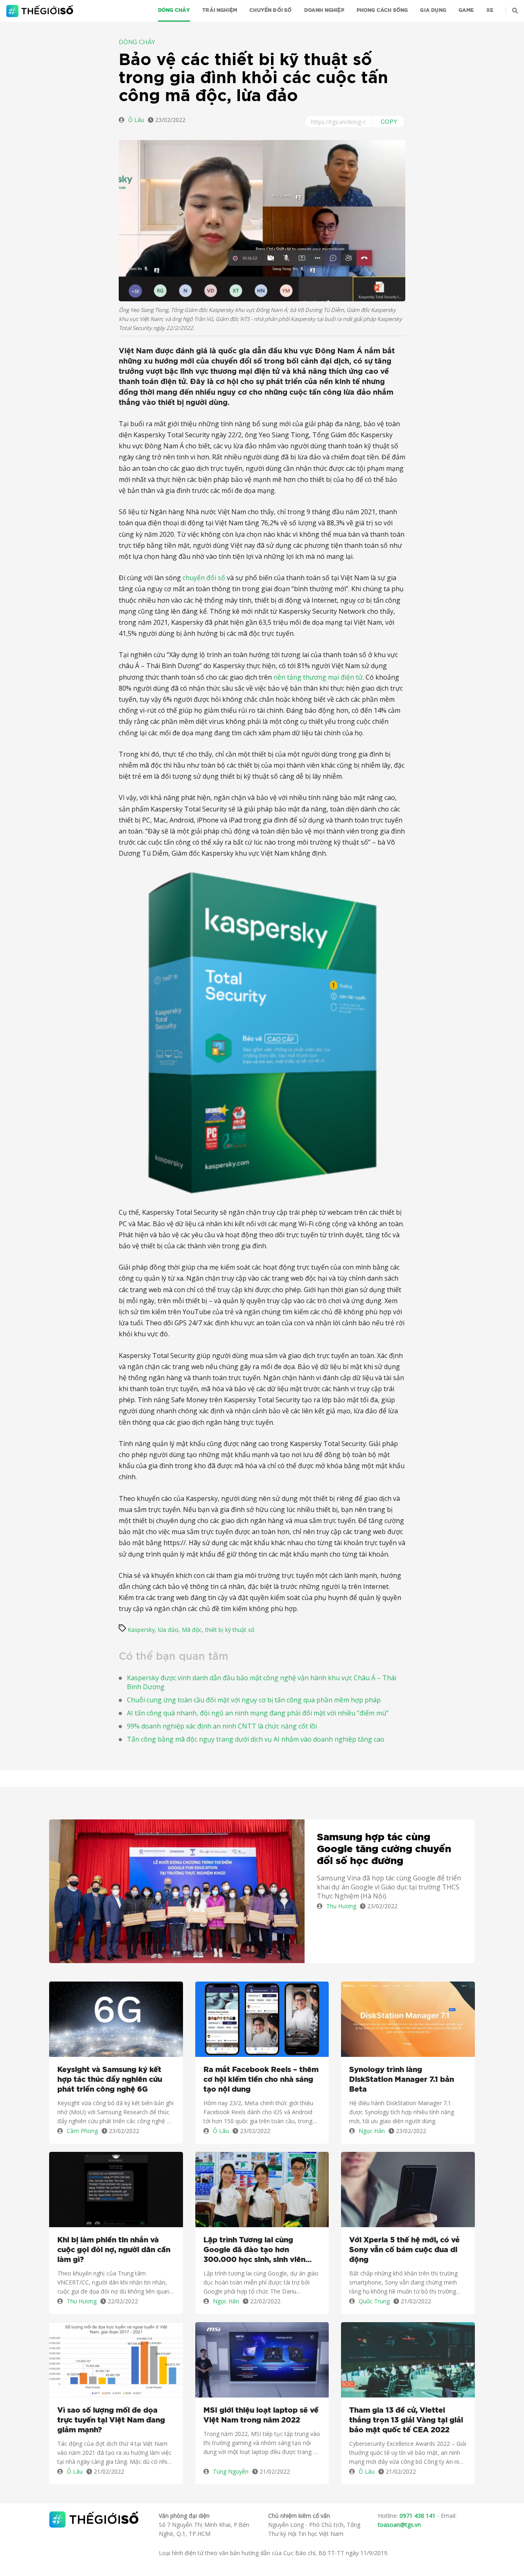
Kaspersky (141, 1630)
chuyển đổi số (204, 578)
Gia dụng (433, 10)
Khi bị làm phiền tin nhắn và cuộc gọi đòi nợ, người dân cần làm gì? (114, 2250)
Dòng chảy (174, 10)
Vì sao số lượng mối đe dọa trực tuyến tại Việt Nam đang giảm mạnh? (111, 2420)
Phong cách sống (382, 10)
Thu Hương (341, 1906)
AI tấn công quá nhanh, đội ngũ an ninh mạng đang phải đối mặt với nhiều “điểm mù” (258, 1713)
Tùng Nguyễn (231, 2471)
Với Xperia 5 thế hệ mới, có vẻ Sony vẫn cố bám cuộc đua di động (404, 2250)
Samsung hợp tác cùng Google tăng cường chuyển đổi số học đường (384, 1849)
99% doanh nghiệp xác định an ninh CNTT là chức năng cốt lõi (222, 1726)
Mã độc (192, 1630)
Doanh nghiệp (324, 10)
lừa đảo (168, 1630)
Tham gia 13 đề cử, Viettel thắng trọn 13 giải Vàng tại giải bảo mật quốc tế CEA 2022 (406, 2420)
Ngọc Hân (372, 2131)
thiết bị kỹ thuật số (230, 1630)
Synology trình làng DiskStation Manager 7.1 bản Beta (402, 2080)
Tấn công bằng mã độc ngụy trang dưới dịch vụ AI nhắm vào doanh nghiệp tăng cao (256, 1739)
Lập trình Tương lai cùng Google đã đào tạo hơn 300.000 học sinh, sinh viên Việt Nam (254, 2251)
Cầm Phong (82, 2131)
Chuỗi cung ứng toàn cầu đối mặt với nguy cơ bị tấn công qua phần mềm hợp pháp (254, 1700)
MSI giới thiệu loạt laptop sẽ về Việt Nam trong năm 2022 (261, 2416)
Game (466, 10)
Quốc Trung (374, 2301)
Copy (389, 122)
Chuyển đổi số (270, 10)
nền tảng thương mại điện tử (318, 677)
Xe (490, 10)
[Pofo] (41, 11)
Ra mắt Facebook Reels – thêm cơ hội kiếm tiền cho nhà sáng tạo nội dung (261, 2080)
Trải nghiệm (220, 10)
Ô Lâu (136, 120)
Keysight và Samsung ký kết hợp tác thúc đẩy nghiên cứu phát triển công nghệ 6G (110, 2080)
